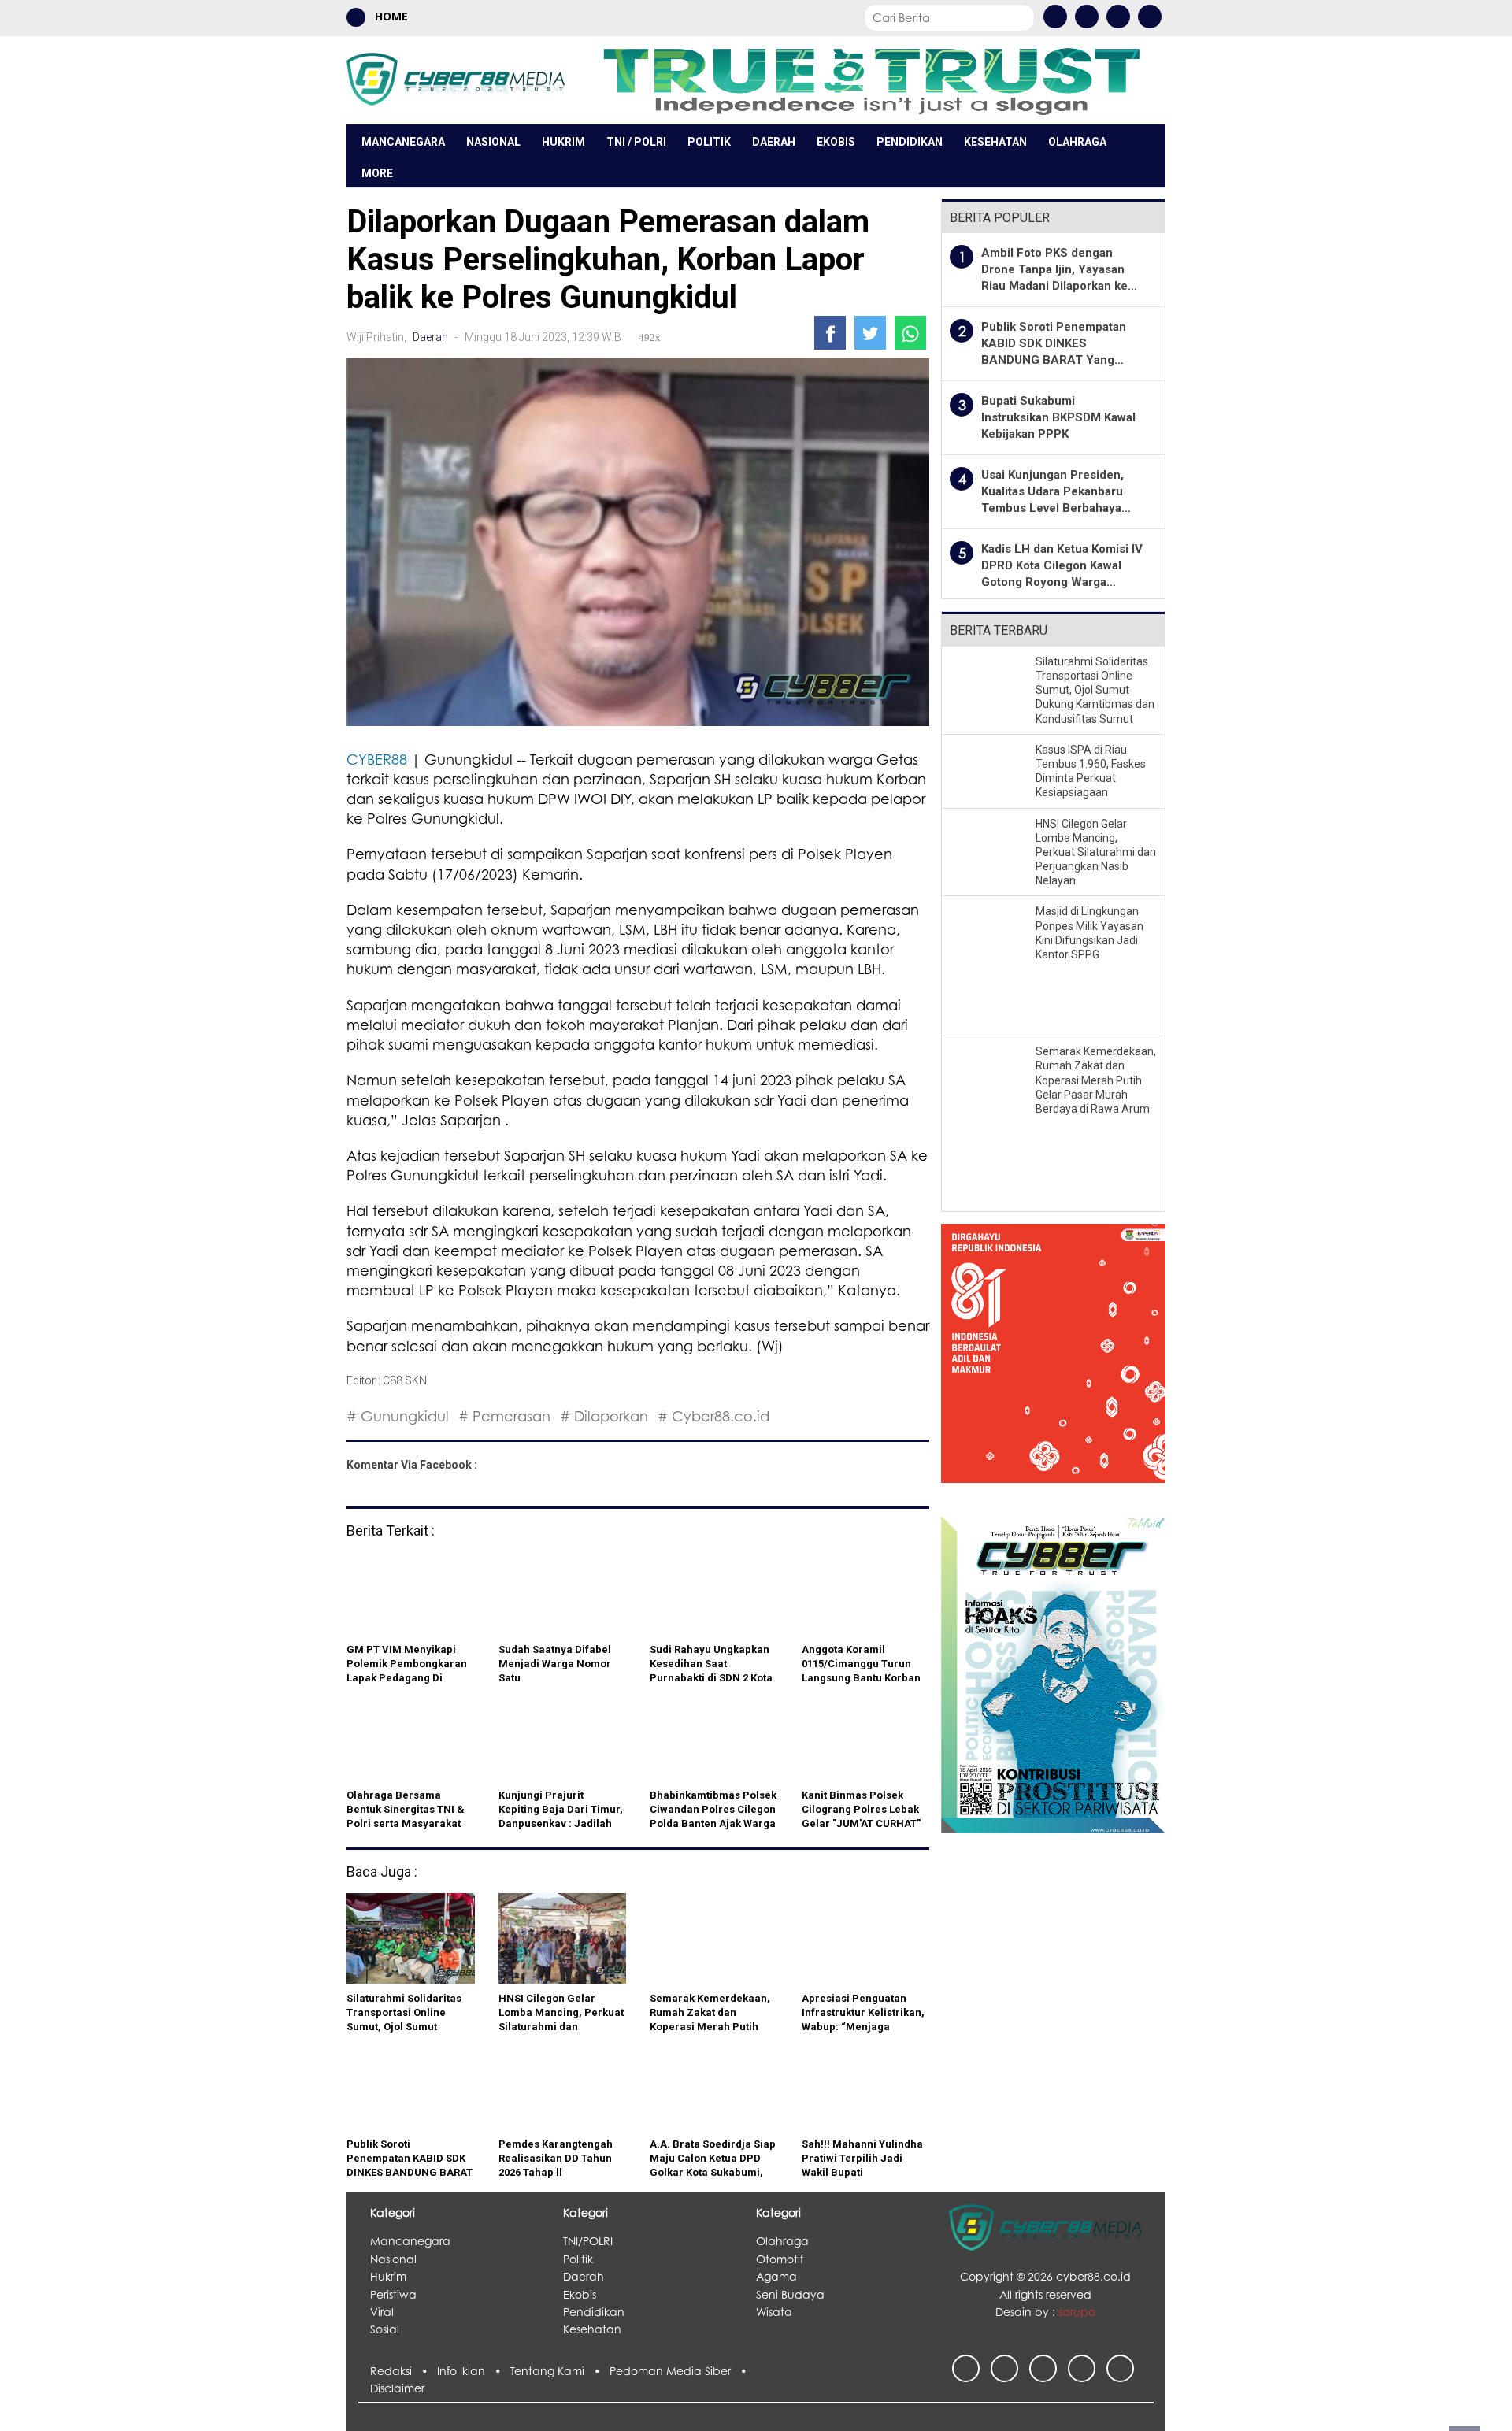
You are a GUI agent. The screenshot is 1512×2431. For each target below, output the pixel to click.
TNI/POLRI (588, 2241)
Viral (382, 2312)
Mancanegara (403, 142)
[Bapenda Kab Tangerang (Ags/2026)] (1053, 1363)
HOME (390, 16)
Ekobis (836, 142)
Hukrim (563, 142)
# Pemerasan (504, 1416)
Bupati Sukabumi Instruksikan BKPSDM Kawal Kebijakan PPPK (1058, 417)
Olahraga (1077, 142)
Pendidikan (910, 142)
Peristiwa (393, 2294)
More (377, 173)
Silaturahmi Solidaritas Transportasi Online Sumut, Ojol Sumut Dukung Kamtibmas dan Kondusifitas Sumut (1095, 690)
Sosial (385, 2329)
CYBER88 (377, 759)
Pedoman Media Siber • (681, 2371)
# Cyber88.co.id (713, 1416)
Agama (776, 2276)
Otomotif (780, 2259)
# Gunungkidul (398, 1416)
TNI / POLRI (636, 142)
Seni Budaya (790, 2294)
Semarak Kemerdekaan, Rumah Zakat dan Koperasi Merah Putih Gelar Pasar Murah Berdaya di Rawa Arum (1096, 1080)
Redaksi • (404, 2371)
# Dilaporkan (604, 1416)
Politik (709, 142)
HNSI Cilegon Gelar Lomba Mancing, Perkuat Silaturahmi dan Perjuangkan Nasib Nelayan (1096, 852)
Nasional (493, 142)
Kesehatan (995, 142)
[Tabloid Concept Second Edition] (1053, 1673)
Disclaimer (397, 2388)
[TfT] (871, 80)
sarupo (1077, 2312)
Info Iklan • (474, 2371)
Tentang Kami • (560, 2371)
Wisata (774, 2312)
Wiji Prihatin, (378, 337)
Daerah (774, 142)
